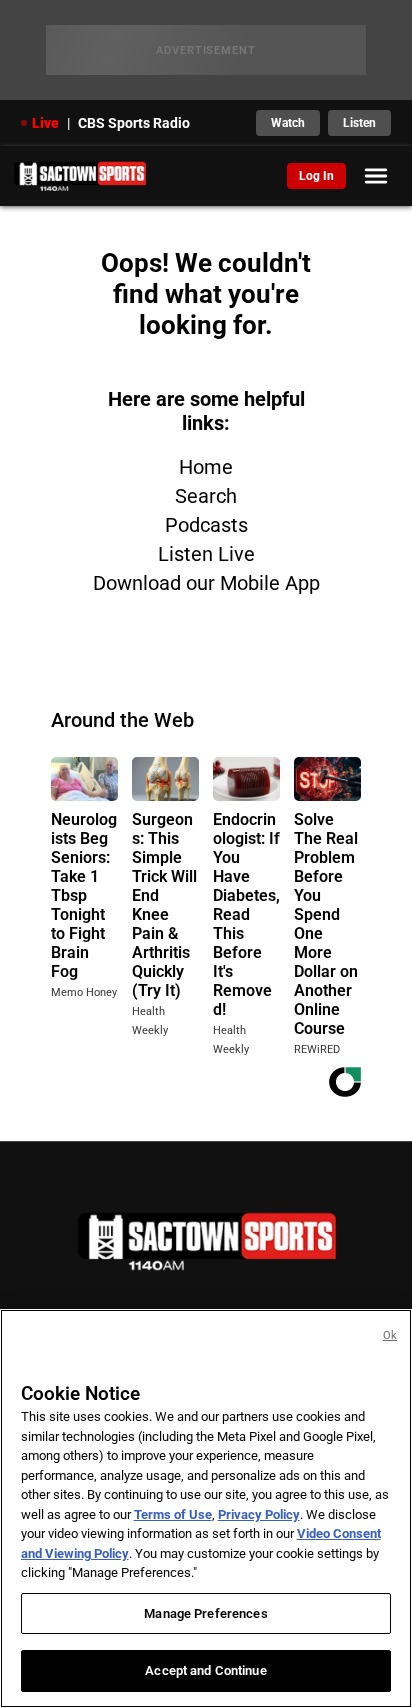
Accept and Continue (205, 1670)
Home (206, 467)
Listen (359, 123)
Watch (288, 123)
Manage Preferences (205, 1613)
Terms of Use (173, 1514)
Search (206, 496)
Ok (390, 1335)
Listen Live (206, 554)
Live (45, 123)
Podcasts (206, 525)
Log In (316, 176)
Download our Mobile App (206, 583)
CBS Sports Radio (134, 123)
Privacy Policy (259, 1514)
